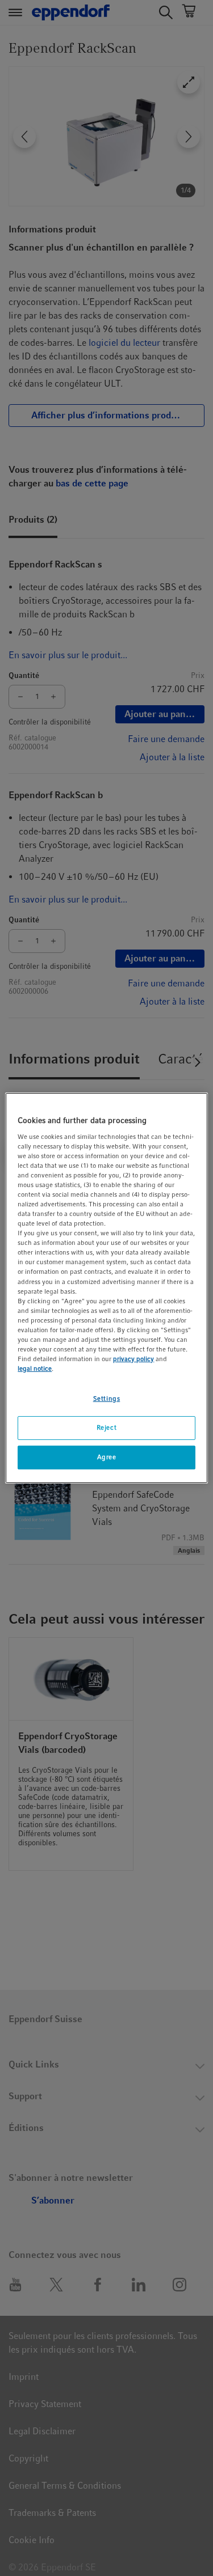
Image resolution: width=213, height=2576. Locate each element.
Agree (107, 1457)
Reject (106, 1427)
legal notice (35, 1368)
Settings (107, 1399)
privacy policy (133, 1359)
